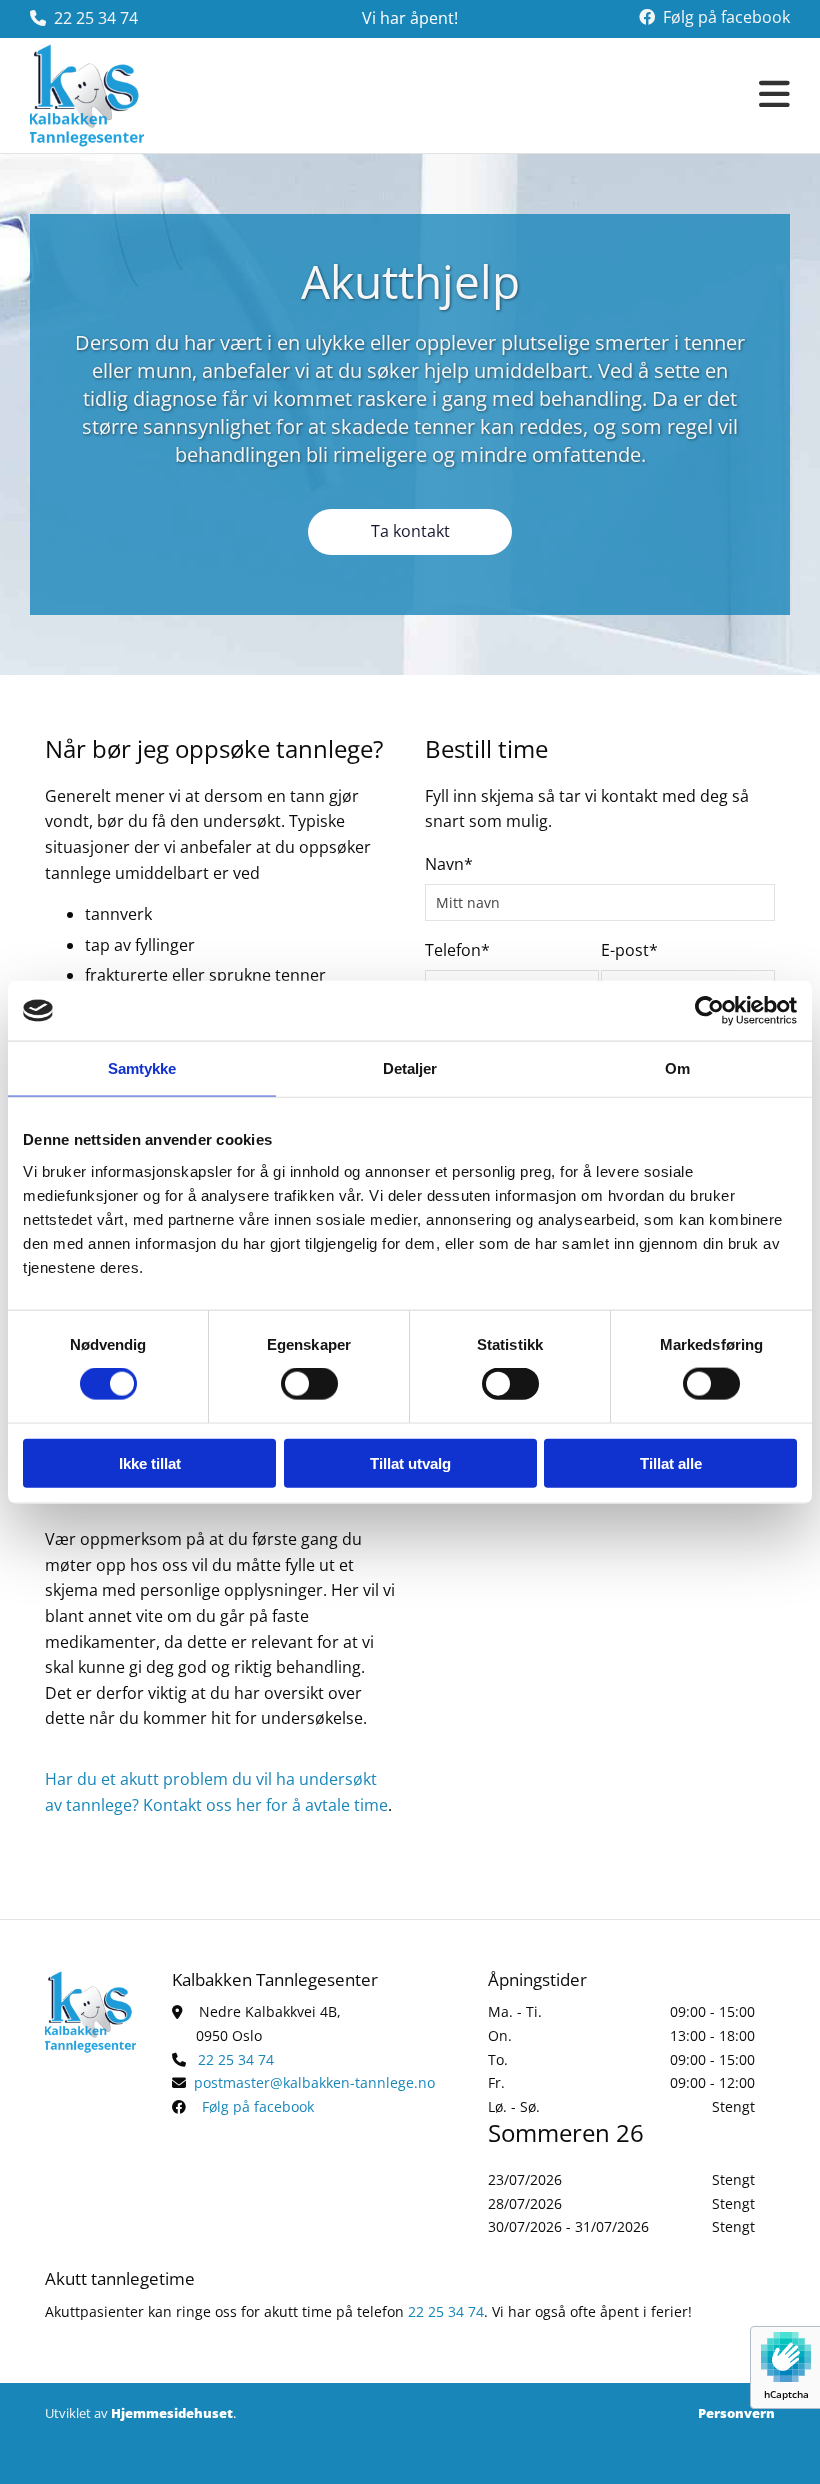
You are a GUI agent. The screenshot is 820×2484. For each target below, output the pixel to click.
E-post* (629, 950)
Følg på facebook (726, 17)
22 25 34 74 (96, 18)
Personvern (736, 2413)
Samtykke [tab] (142, 1068)
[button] (512, 95)
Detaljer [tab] (410, 1068)
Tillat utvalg (410, 1462)
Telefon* (457, 950)
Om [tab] (677, 1068)
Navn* (449, 864)
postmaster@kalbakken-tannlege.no (314, 2082)
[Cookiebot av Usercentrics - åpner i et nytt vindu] (709, 1011)
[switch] (309, 1384)
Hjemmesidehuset (172, 2413)
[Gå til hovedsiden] (117, 95)
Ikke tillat (150, 1462)
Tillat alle (671, 1462)
